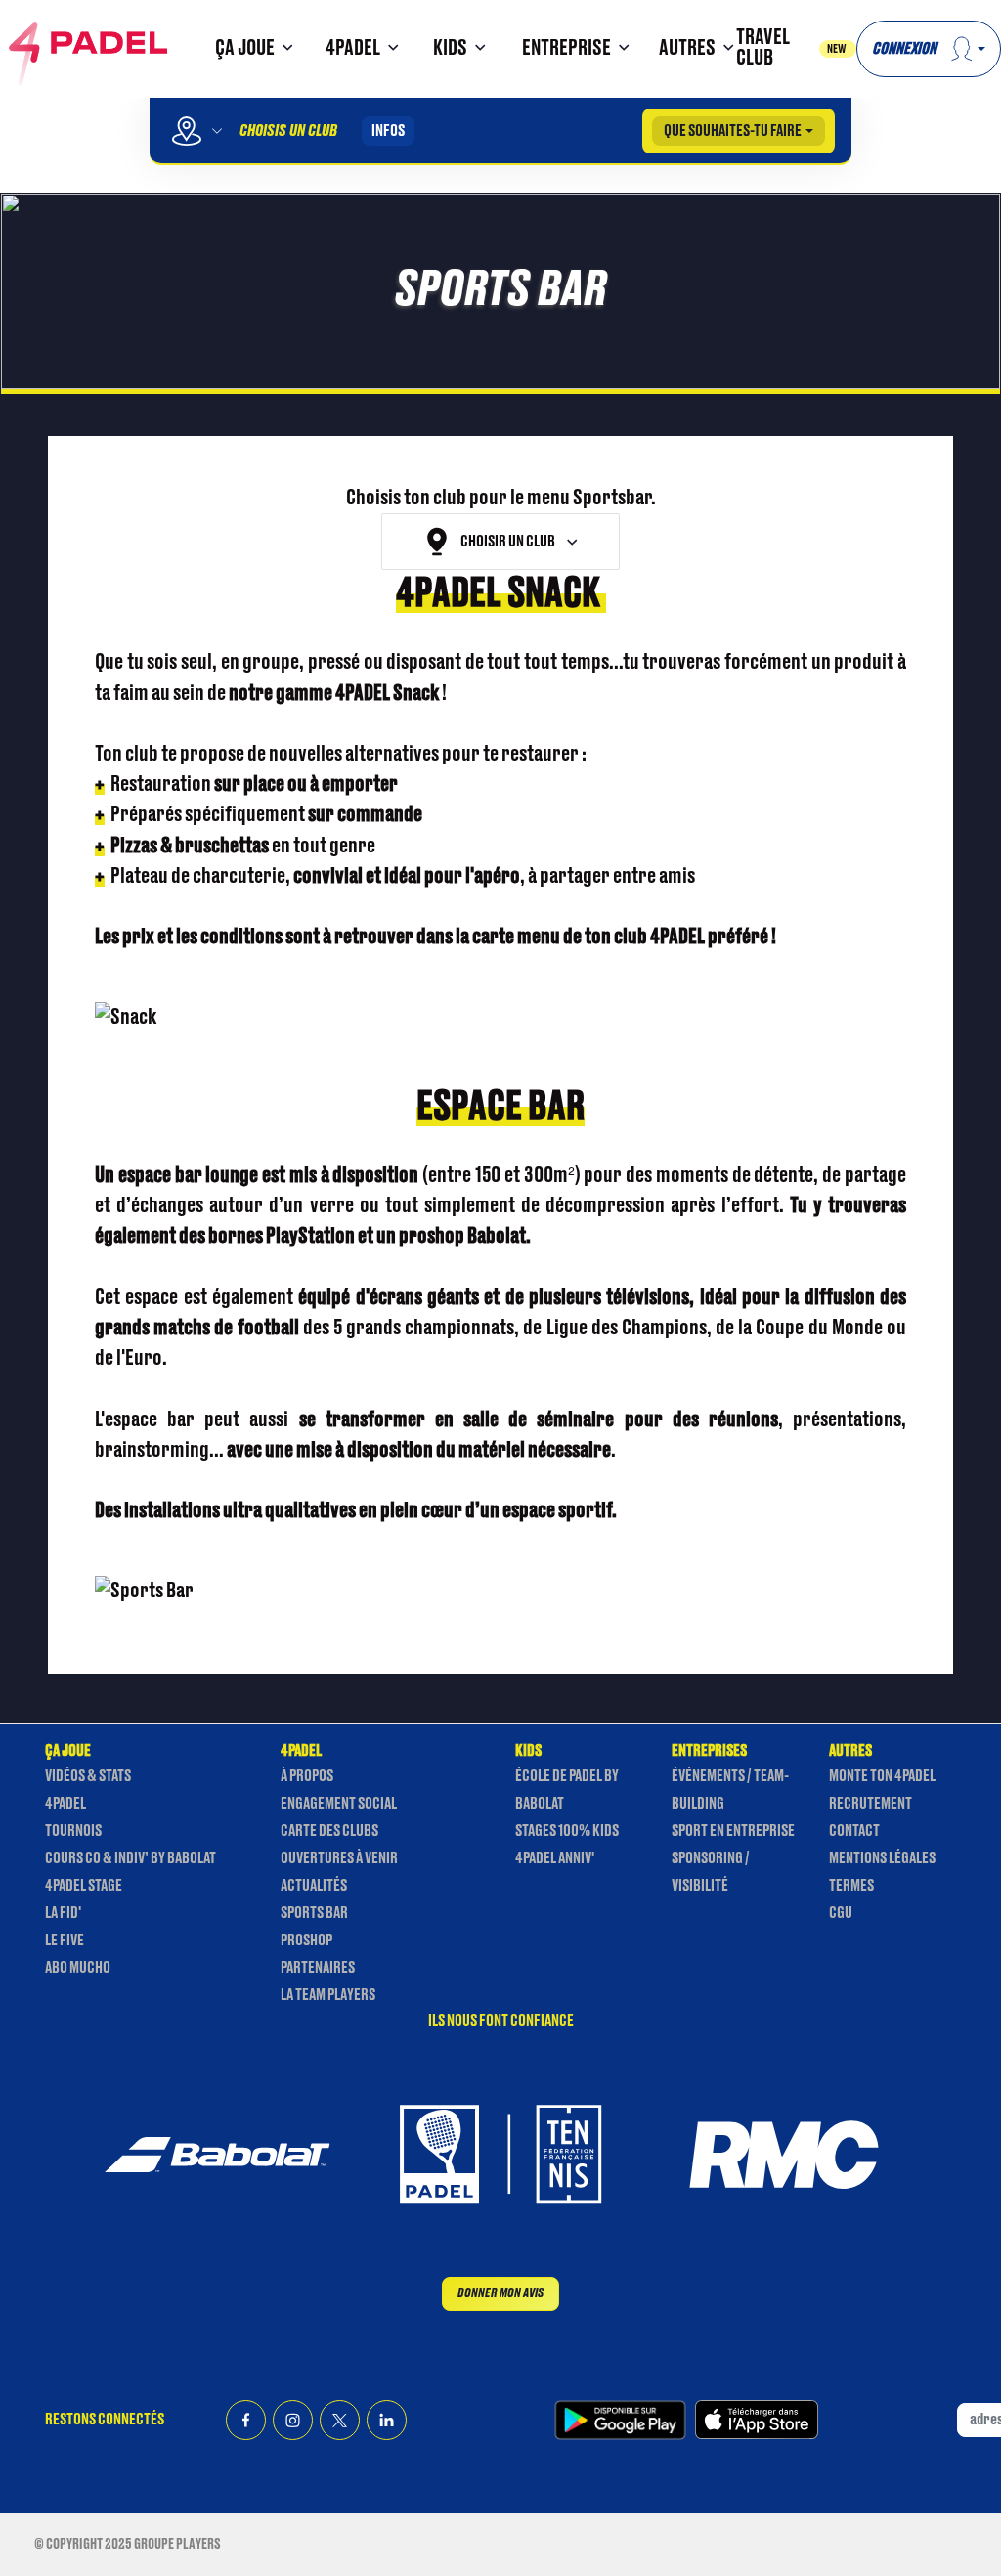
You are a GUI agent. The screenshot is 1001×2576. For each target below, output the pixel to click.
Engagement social (339, 1804)
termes (851, 1886)
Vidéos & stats (88, 1776)
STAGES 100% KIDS (567, 1831)
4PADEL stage (84, 1886)
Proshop (306, 1941)
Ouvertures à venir (339, 1858)
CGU (841, 1913)
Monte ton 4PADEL (882, 1776)
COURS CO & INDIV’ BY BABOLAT (131, 1858)
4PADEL (65, 1804)
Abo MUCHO (78, 1968)
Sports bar (314, 1913)
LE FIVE (65, 1941)
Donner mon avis (500, 2293)
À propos (307, 1776)
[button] (251, 49)
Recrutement (870, 1804)
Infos (388, 131)
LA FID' (63, 1913)
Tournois (73, 1831)
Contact (854, 1831)
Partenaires (318, 1968)
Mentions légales (882, 1858)
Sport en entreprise (733, 1831)
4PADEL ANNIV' (555, 1858)
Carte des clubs (329, 1831)
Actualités (314, 1886)
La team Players (328, 1995)
